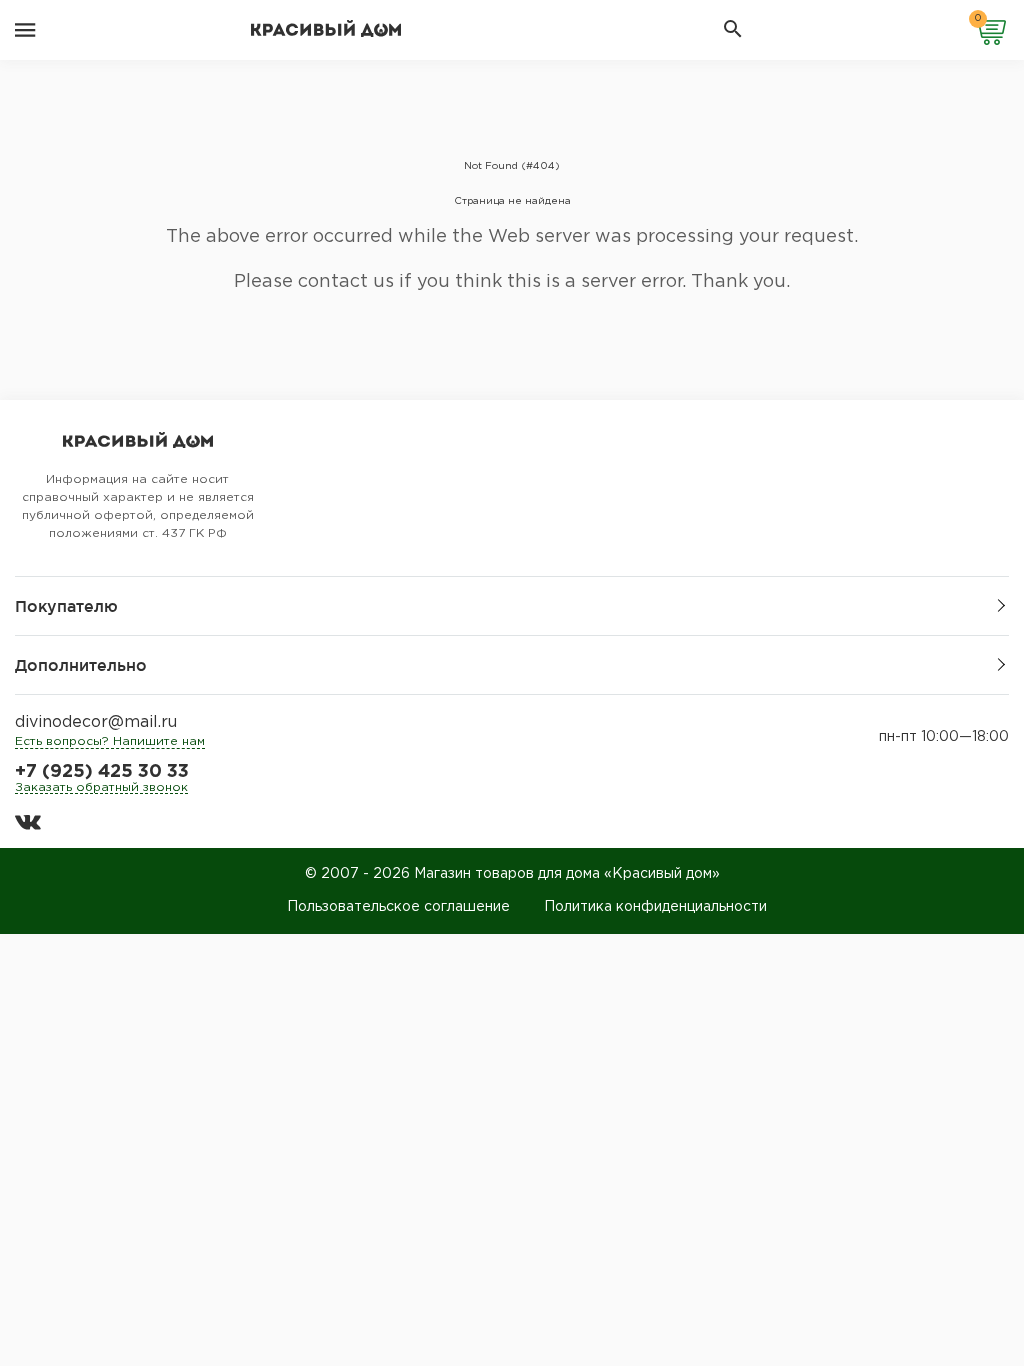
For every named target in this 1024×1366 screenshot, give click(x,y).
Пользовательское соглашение (398, 907)
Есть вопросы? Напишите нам (110, 741)
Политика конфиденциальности (655, 907)
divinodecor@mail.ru (96, 722)
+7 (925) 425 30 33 (102, 772)
